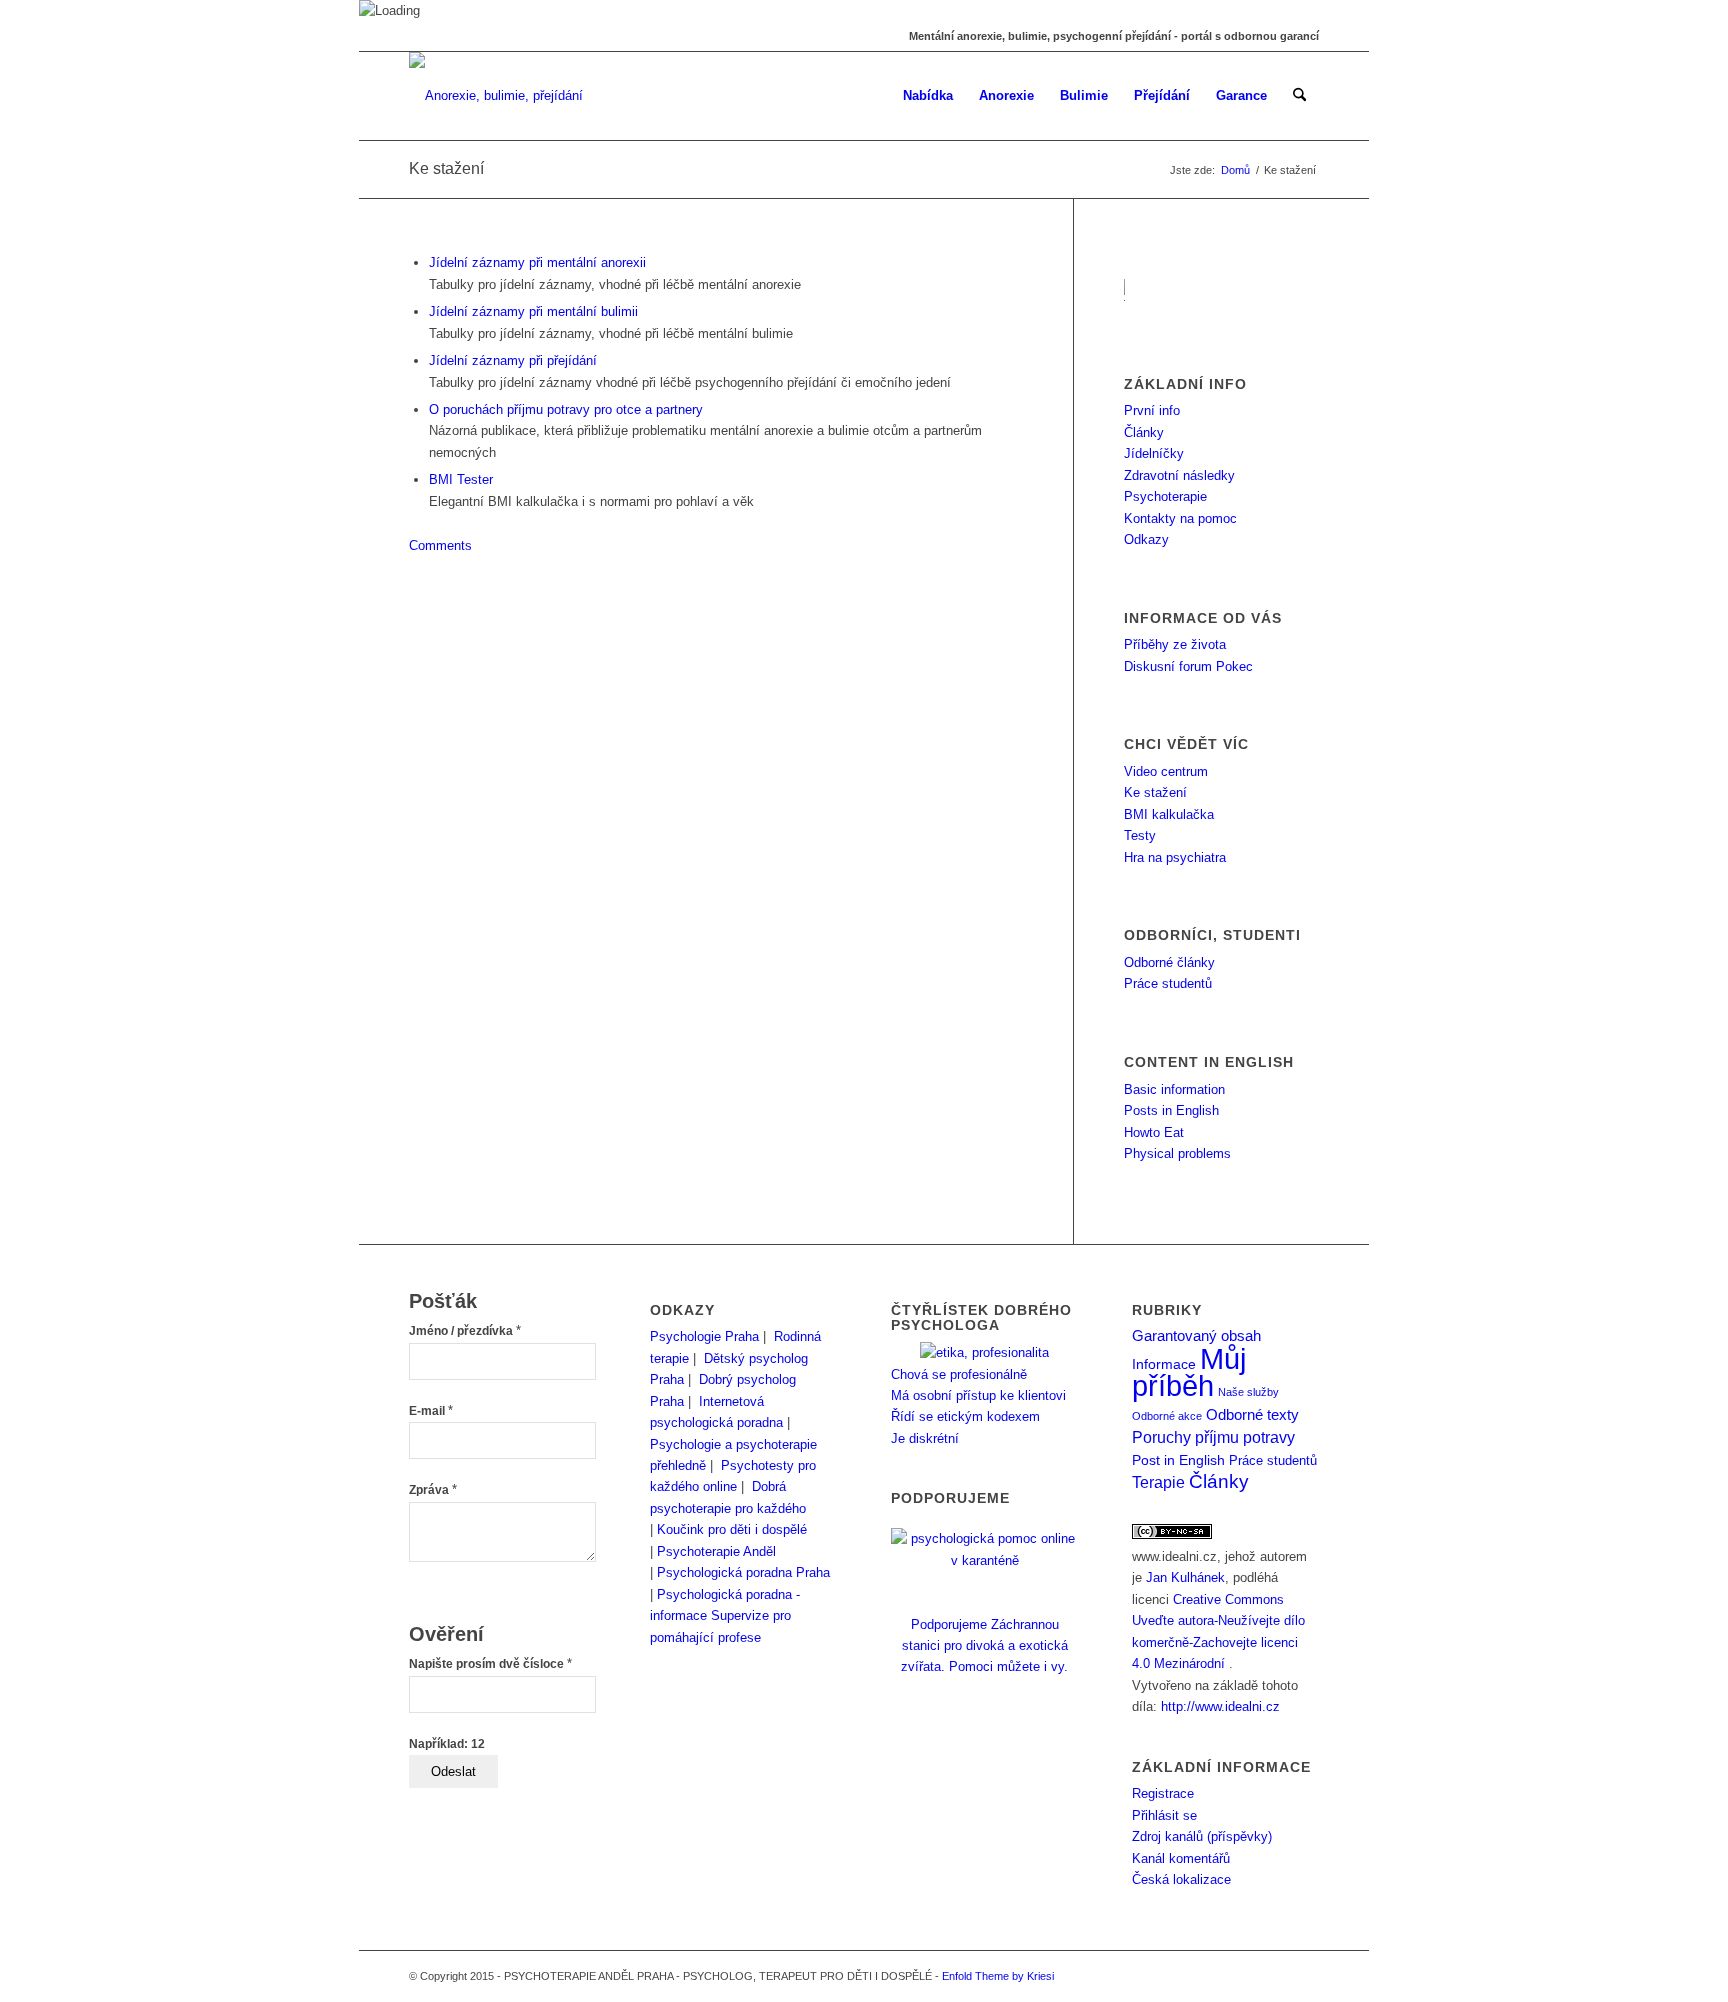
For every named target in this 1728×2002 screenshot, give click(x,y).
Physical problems (1177, 1153)
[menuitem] (928, 96)
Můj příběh (1189, 1372)
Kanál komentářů (1181, 1858)
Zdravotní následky (1179, 475)
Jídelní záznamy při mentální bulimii (533, 311)
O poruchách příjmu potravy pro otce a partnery (566, 409)
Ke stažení (446, 168)
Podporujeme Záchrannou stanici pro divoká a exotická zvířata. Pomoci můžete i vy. (984, 1645)
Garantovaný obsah (1196, 1336)
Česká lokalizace (1181, 1879)
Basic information (1174, 1089)
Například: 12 (447, 1744)
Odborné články (1169, 962)
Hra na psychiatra (1175, 857)
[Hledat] (1299, 96)
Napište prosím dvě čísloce (490, 1664)
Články (1144, 432)
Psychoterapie (1165, 496)
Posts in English (1171, 1110)
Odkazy (1146, 539)
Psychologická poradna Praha (743, 1572)
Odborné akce (1167, 1416)
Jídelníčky (1154, 453)
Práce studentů (1168, 983)
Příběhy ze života (1175, 644)
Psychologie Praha (704, 1336)
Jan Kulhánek (1185, 1577)
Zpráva (433, 1490)
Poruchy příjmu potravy (1213, 1437)
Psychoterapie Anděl (716, 1551)
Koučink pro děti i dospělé (732, 1529)
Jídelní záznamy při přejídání (513, 360)
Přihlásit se (1164, 1815)
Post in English (1178, 1460)
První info (1152, 410)
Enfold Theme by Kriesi (998, 1976)
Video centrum (1166, 771)
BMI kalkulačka (1169, 814)
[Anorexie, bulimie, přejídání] (496, 96)
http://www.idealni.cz (1220, 1706)
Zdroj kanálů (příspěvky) (1202, 1836)
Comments (440, 545)
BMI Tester (461, 479)
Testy (1140, 835)
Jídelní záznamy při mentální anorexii (537, 262)
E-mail (431, 1411)
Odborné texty (1252, 1414)
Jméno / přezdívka (465, 1331)
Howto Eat (1154, 1132)
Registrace (1163, 1793)
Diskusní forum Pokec (1188, 666)
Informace (1164, 1364)
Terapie (1158, 1482)
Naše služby (1248, 1392)
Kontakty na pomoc (1180, 518)
